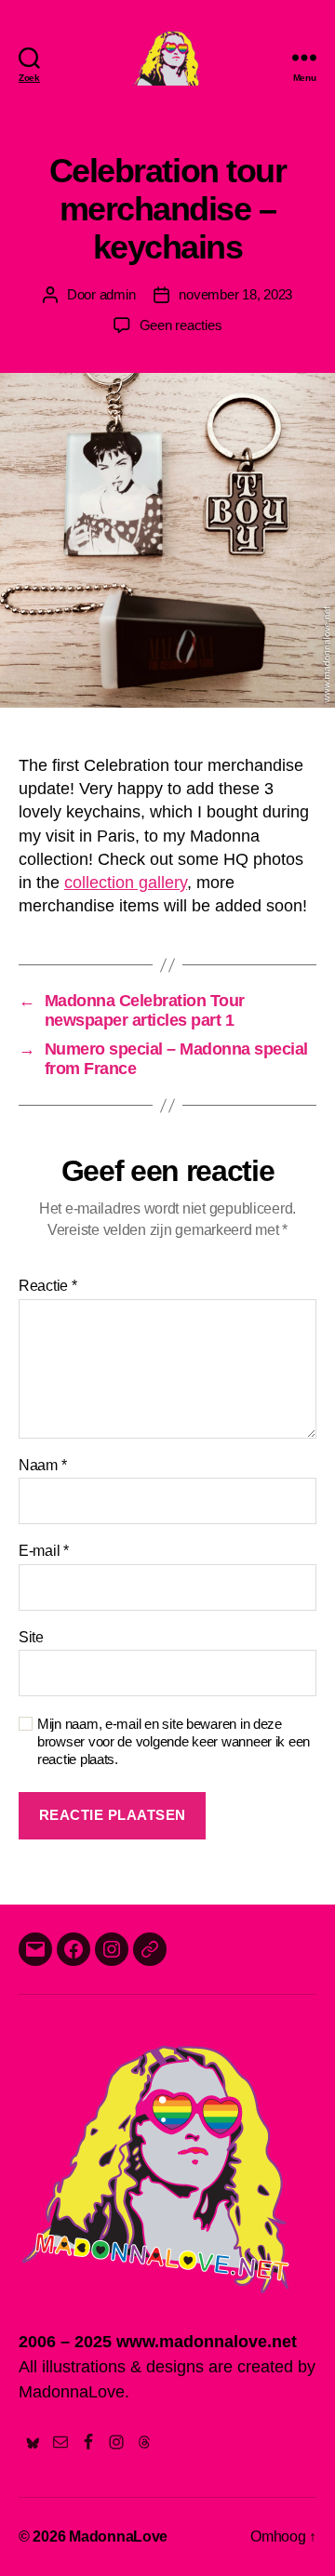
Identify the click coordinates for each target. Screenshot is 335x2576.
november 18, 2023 (235, 294)
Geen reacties (181, 325)
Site (31, 1637)
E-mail (44, 1551)
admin (118, 294)
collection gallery (126, 883)
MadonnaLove (118, 2536)
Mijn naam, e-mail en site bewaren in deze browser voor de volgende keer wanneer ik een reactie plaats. (174, 1741)
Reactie (48, 1286)
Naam (42, 1465)
